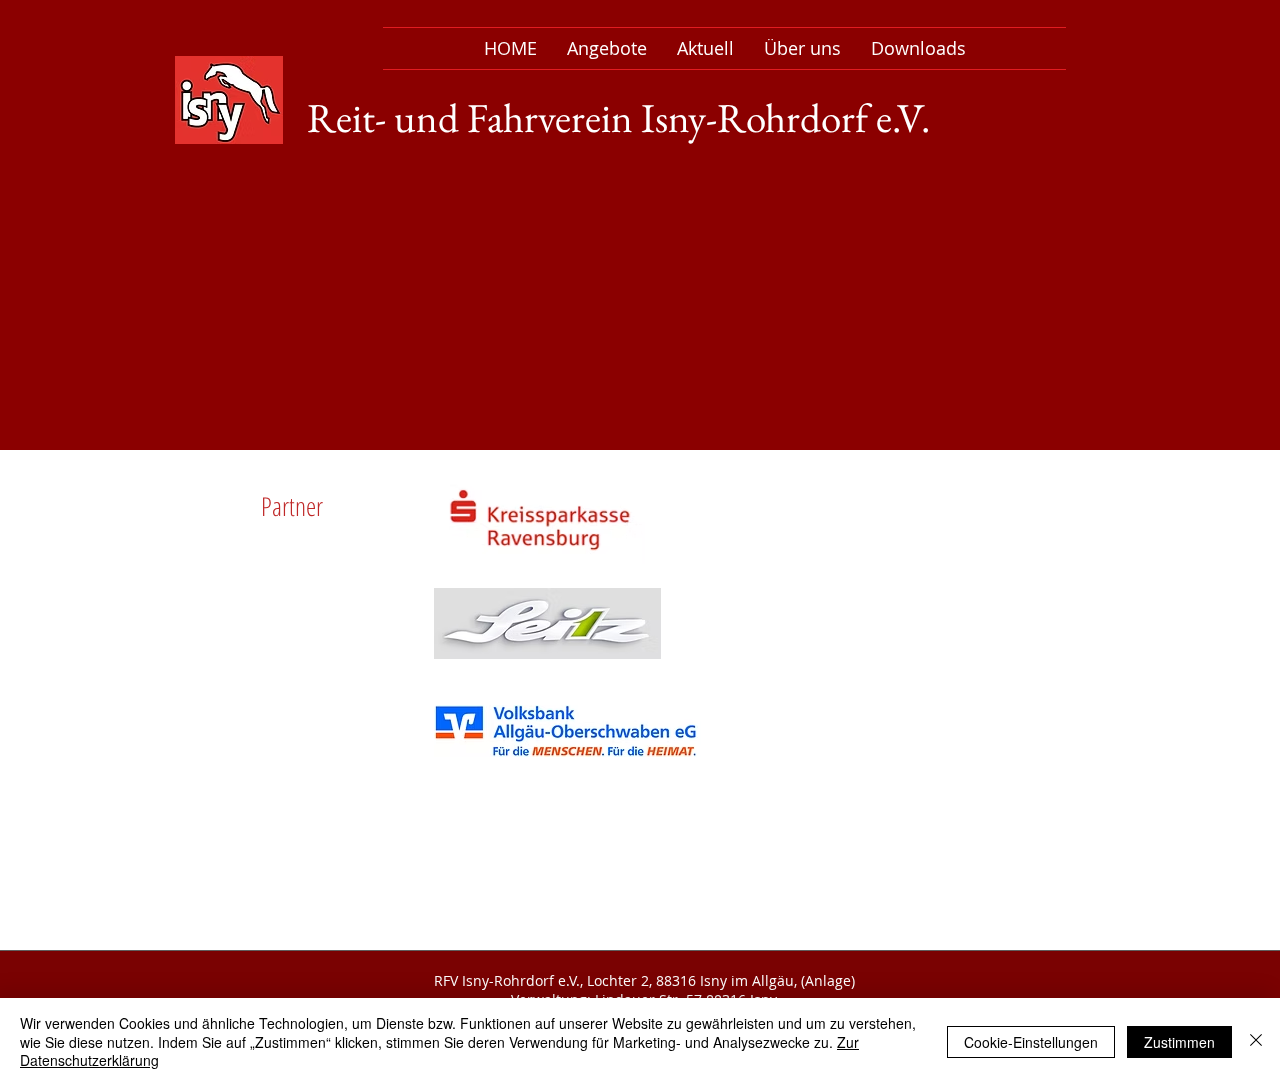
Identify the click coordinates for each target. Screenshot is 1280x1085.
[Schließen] (1256, 1041)
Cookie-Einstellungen (1031, 1042)
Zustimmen (1179, 1042)
